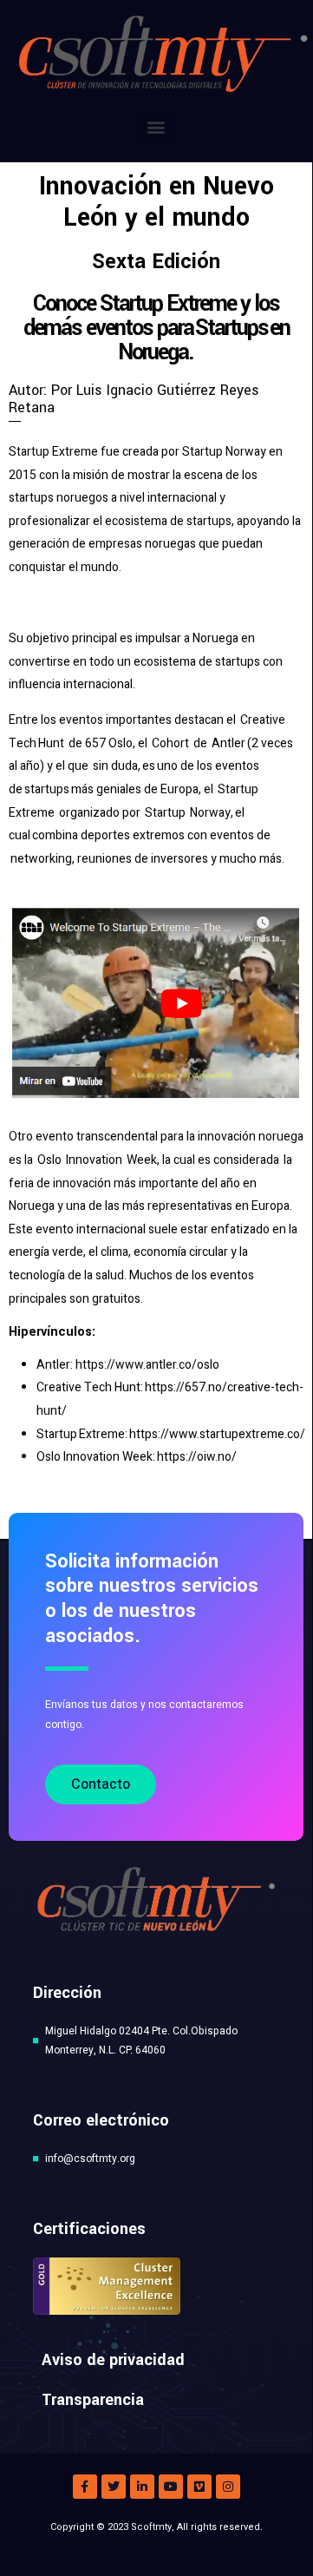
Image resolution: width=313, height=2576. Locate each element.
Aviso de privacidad (113, 2360)
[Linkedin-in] (142, 2487)
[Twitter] (114, 2487)
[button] (156, 126)
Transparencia (93, 2400)
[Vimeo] (199, 2487)
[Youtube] (171, 2487)
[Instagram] (228, 2487)
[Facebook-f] (85, 2487)
